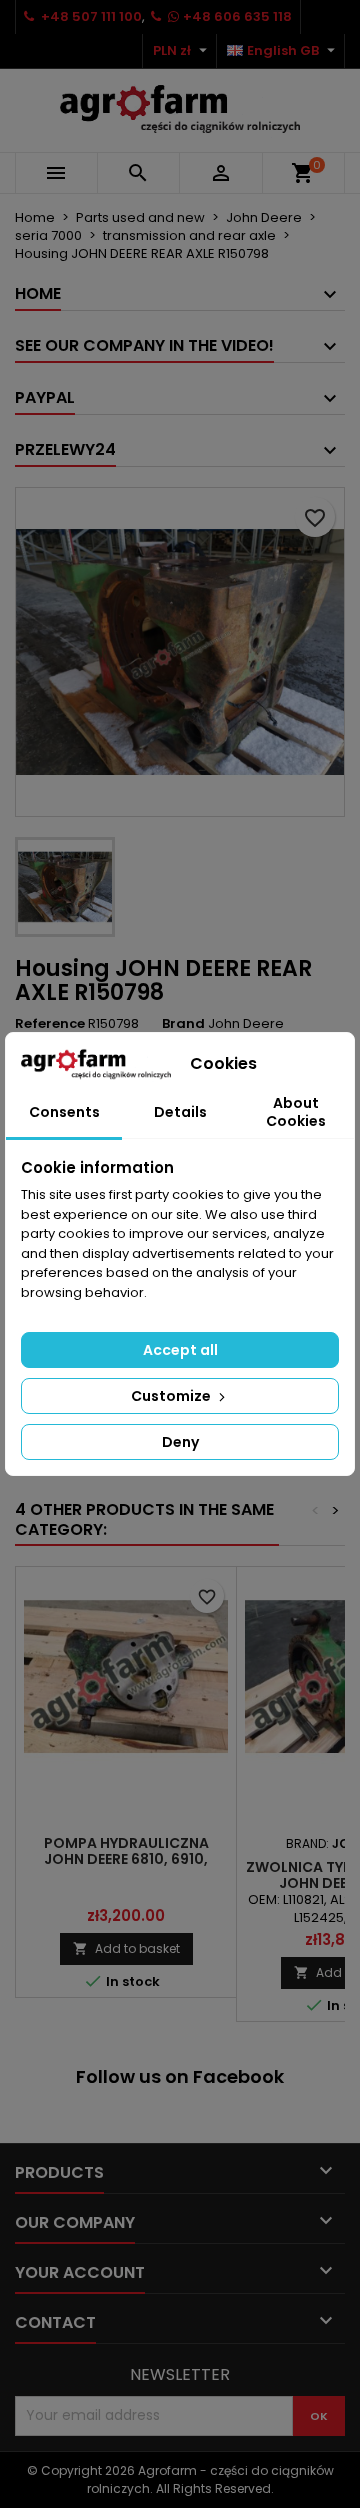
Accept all (180, 1350)
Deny (180, 1442)
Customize (172, 1396)
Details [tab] (180, 1112)
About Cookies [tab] (296, 1112)
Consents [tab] (64, 1112)
